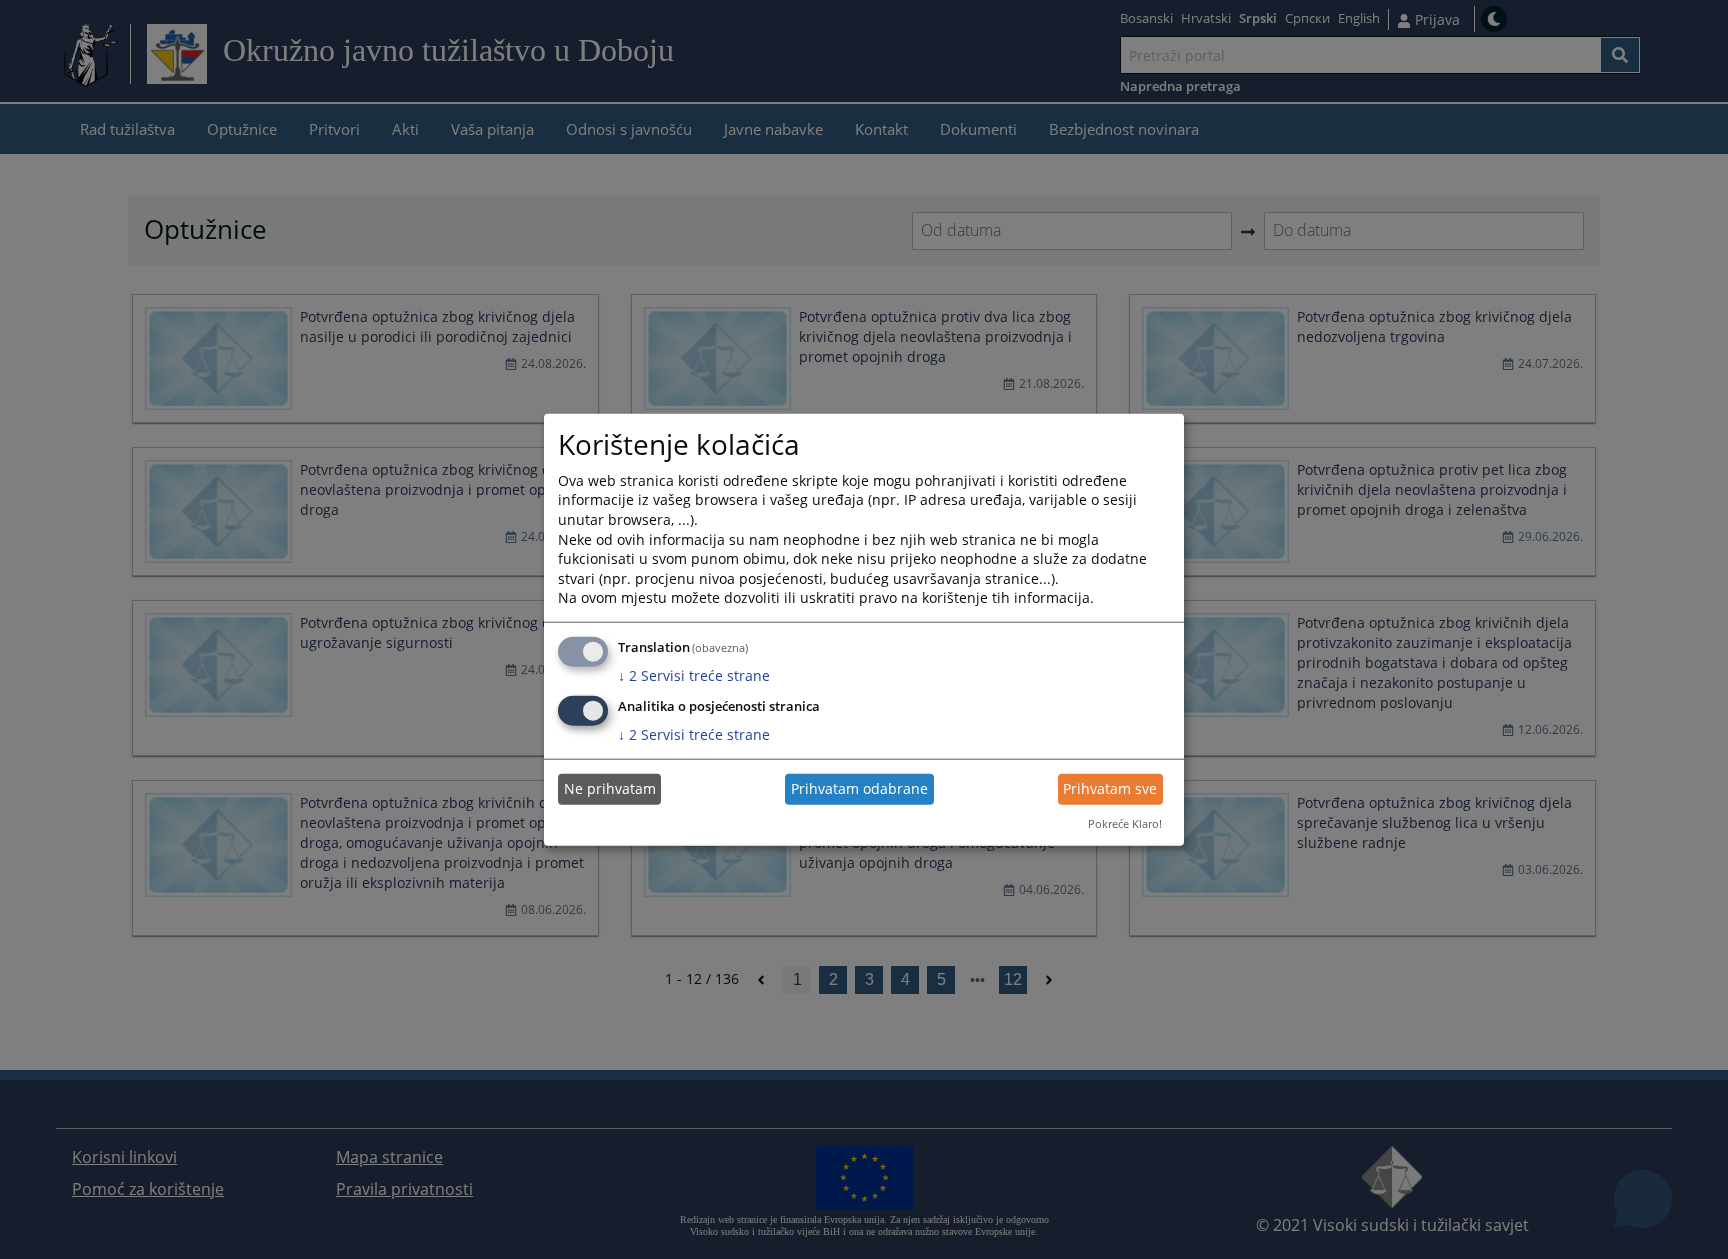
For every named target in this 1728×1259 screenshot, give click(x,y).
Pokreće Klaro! (1125, 823)
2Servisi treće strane (694, 675)
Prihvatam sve (1110, 788)
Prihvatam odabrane (859, 788)
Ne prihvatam (610, 788)
